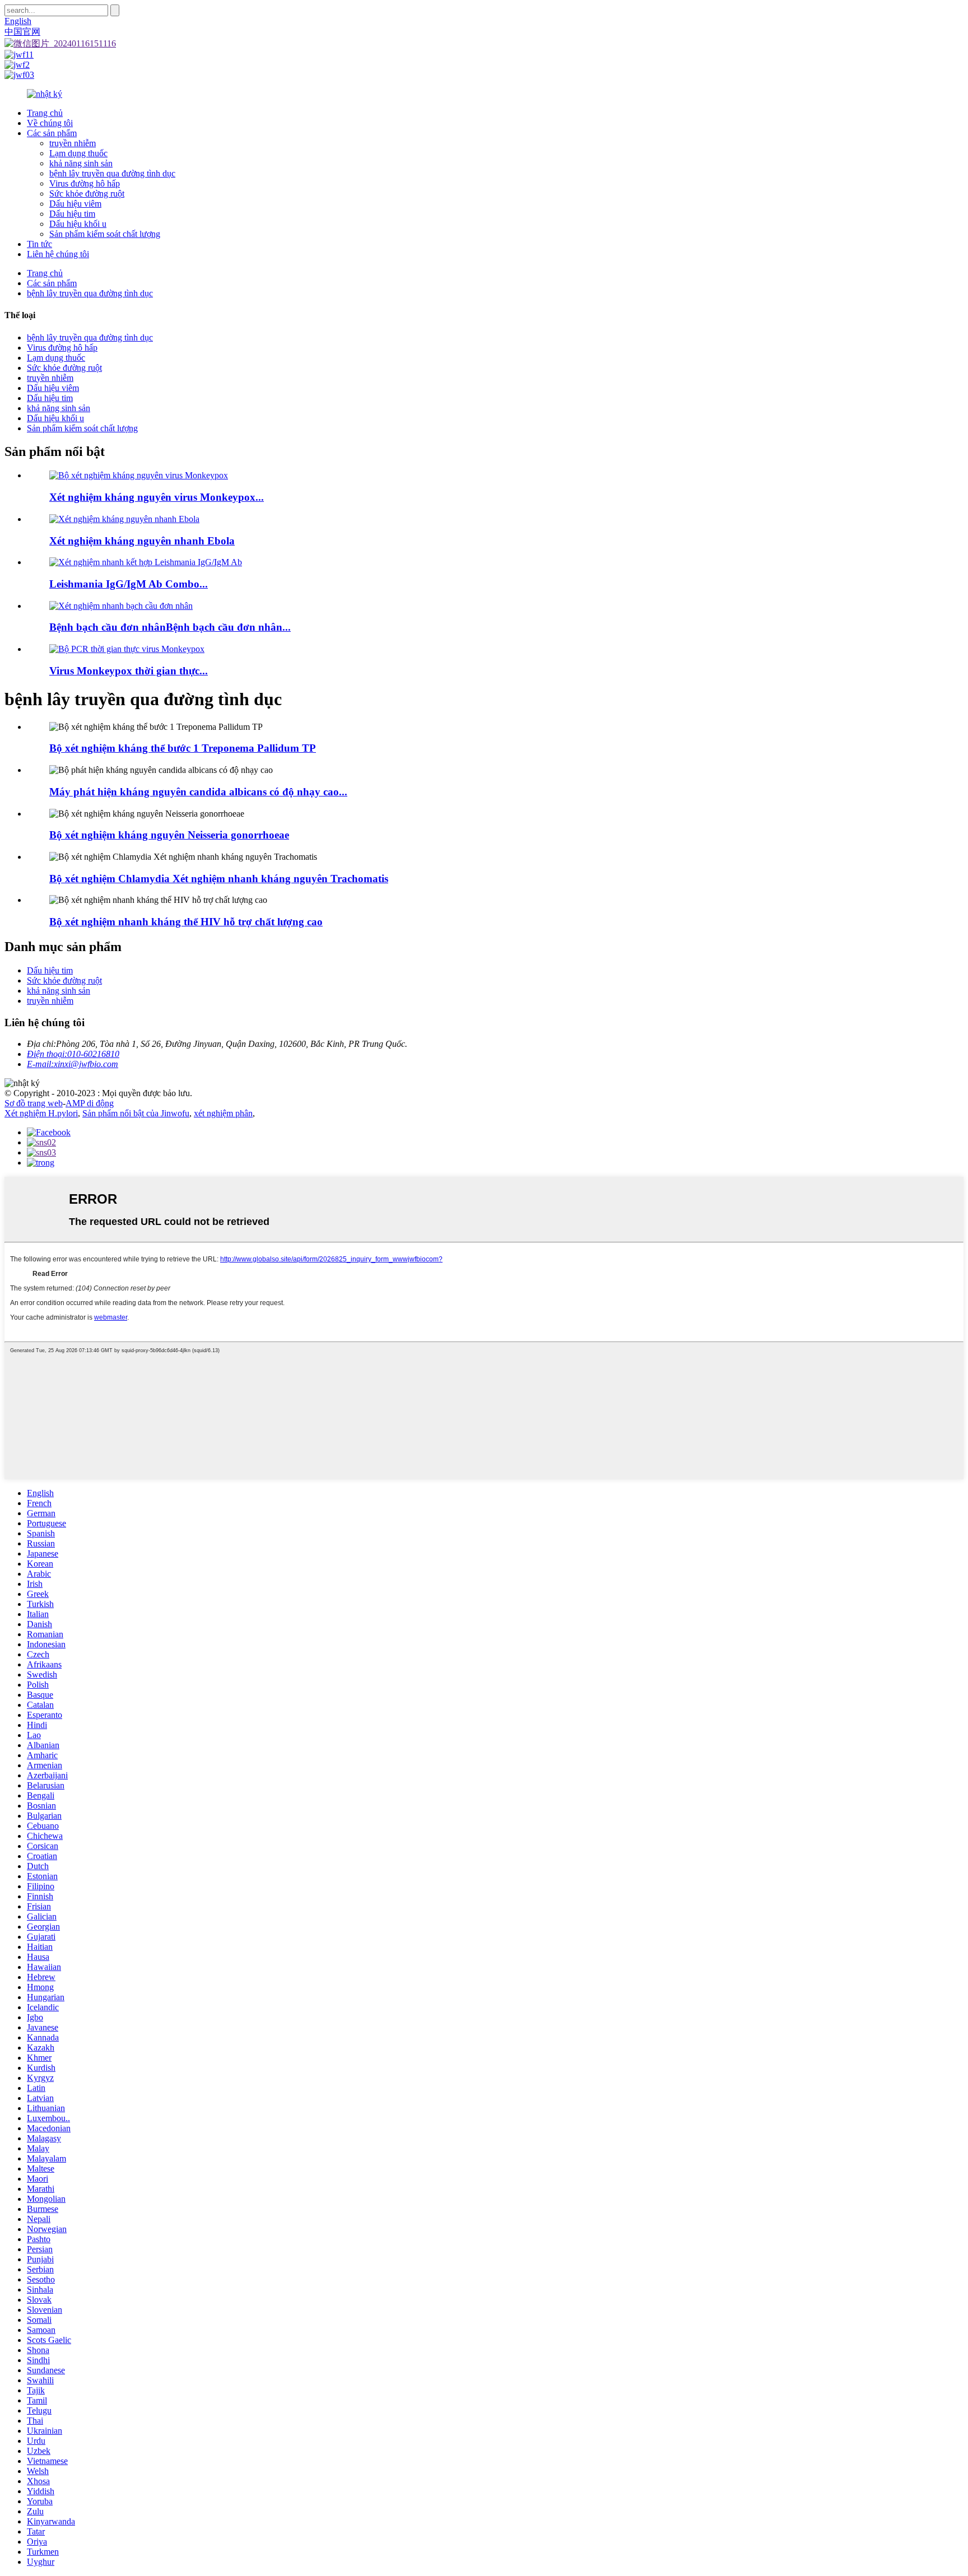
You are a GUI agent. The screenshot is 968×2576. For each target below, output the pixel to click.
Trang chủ (45, 113)
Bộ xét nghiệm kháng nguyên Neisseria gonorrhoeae (169, 835)
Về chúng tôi (50, 123)
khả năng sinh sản (81, 163)
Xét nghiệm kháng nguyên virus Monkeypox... (157, 497)
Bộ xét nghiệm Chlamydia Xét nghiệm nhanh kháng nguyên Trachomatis (219, 879)
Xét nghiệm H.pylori (41, 1113)
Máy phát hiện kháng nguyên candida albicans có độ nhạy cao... (198, 792)
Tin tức (39, 244)
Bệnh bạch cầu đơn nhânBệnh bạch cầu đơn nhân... (170, 627)
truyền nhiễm (73, 143)
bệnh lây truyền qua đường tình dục (112, 173)
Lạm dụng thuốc (78, 153)
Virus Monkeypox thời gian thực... (129, 671)
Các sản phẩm (52, 133)
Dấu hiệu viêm (75, 204)
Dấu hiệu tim (72, 214)
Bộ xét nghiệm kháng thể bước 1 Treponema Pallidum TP (183, 748)
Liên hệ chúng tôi (58, 254)
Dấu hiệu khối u (78, 224)
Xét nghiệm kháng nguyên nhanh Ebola (142, 541)
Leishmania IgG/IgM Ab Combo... (129, 584)
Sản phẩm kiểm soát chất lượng (105, 234)
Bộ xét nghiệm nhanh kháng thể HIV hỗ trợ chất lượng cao (186, 922)
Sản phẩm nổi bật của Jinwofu (136, 1113)
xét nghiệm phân (223, 1113)
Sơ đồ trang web (34, 1103)
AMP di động (90, 1103)
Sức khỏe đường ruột (87, 194)
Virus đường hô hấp (85, 183)
